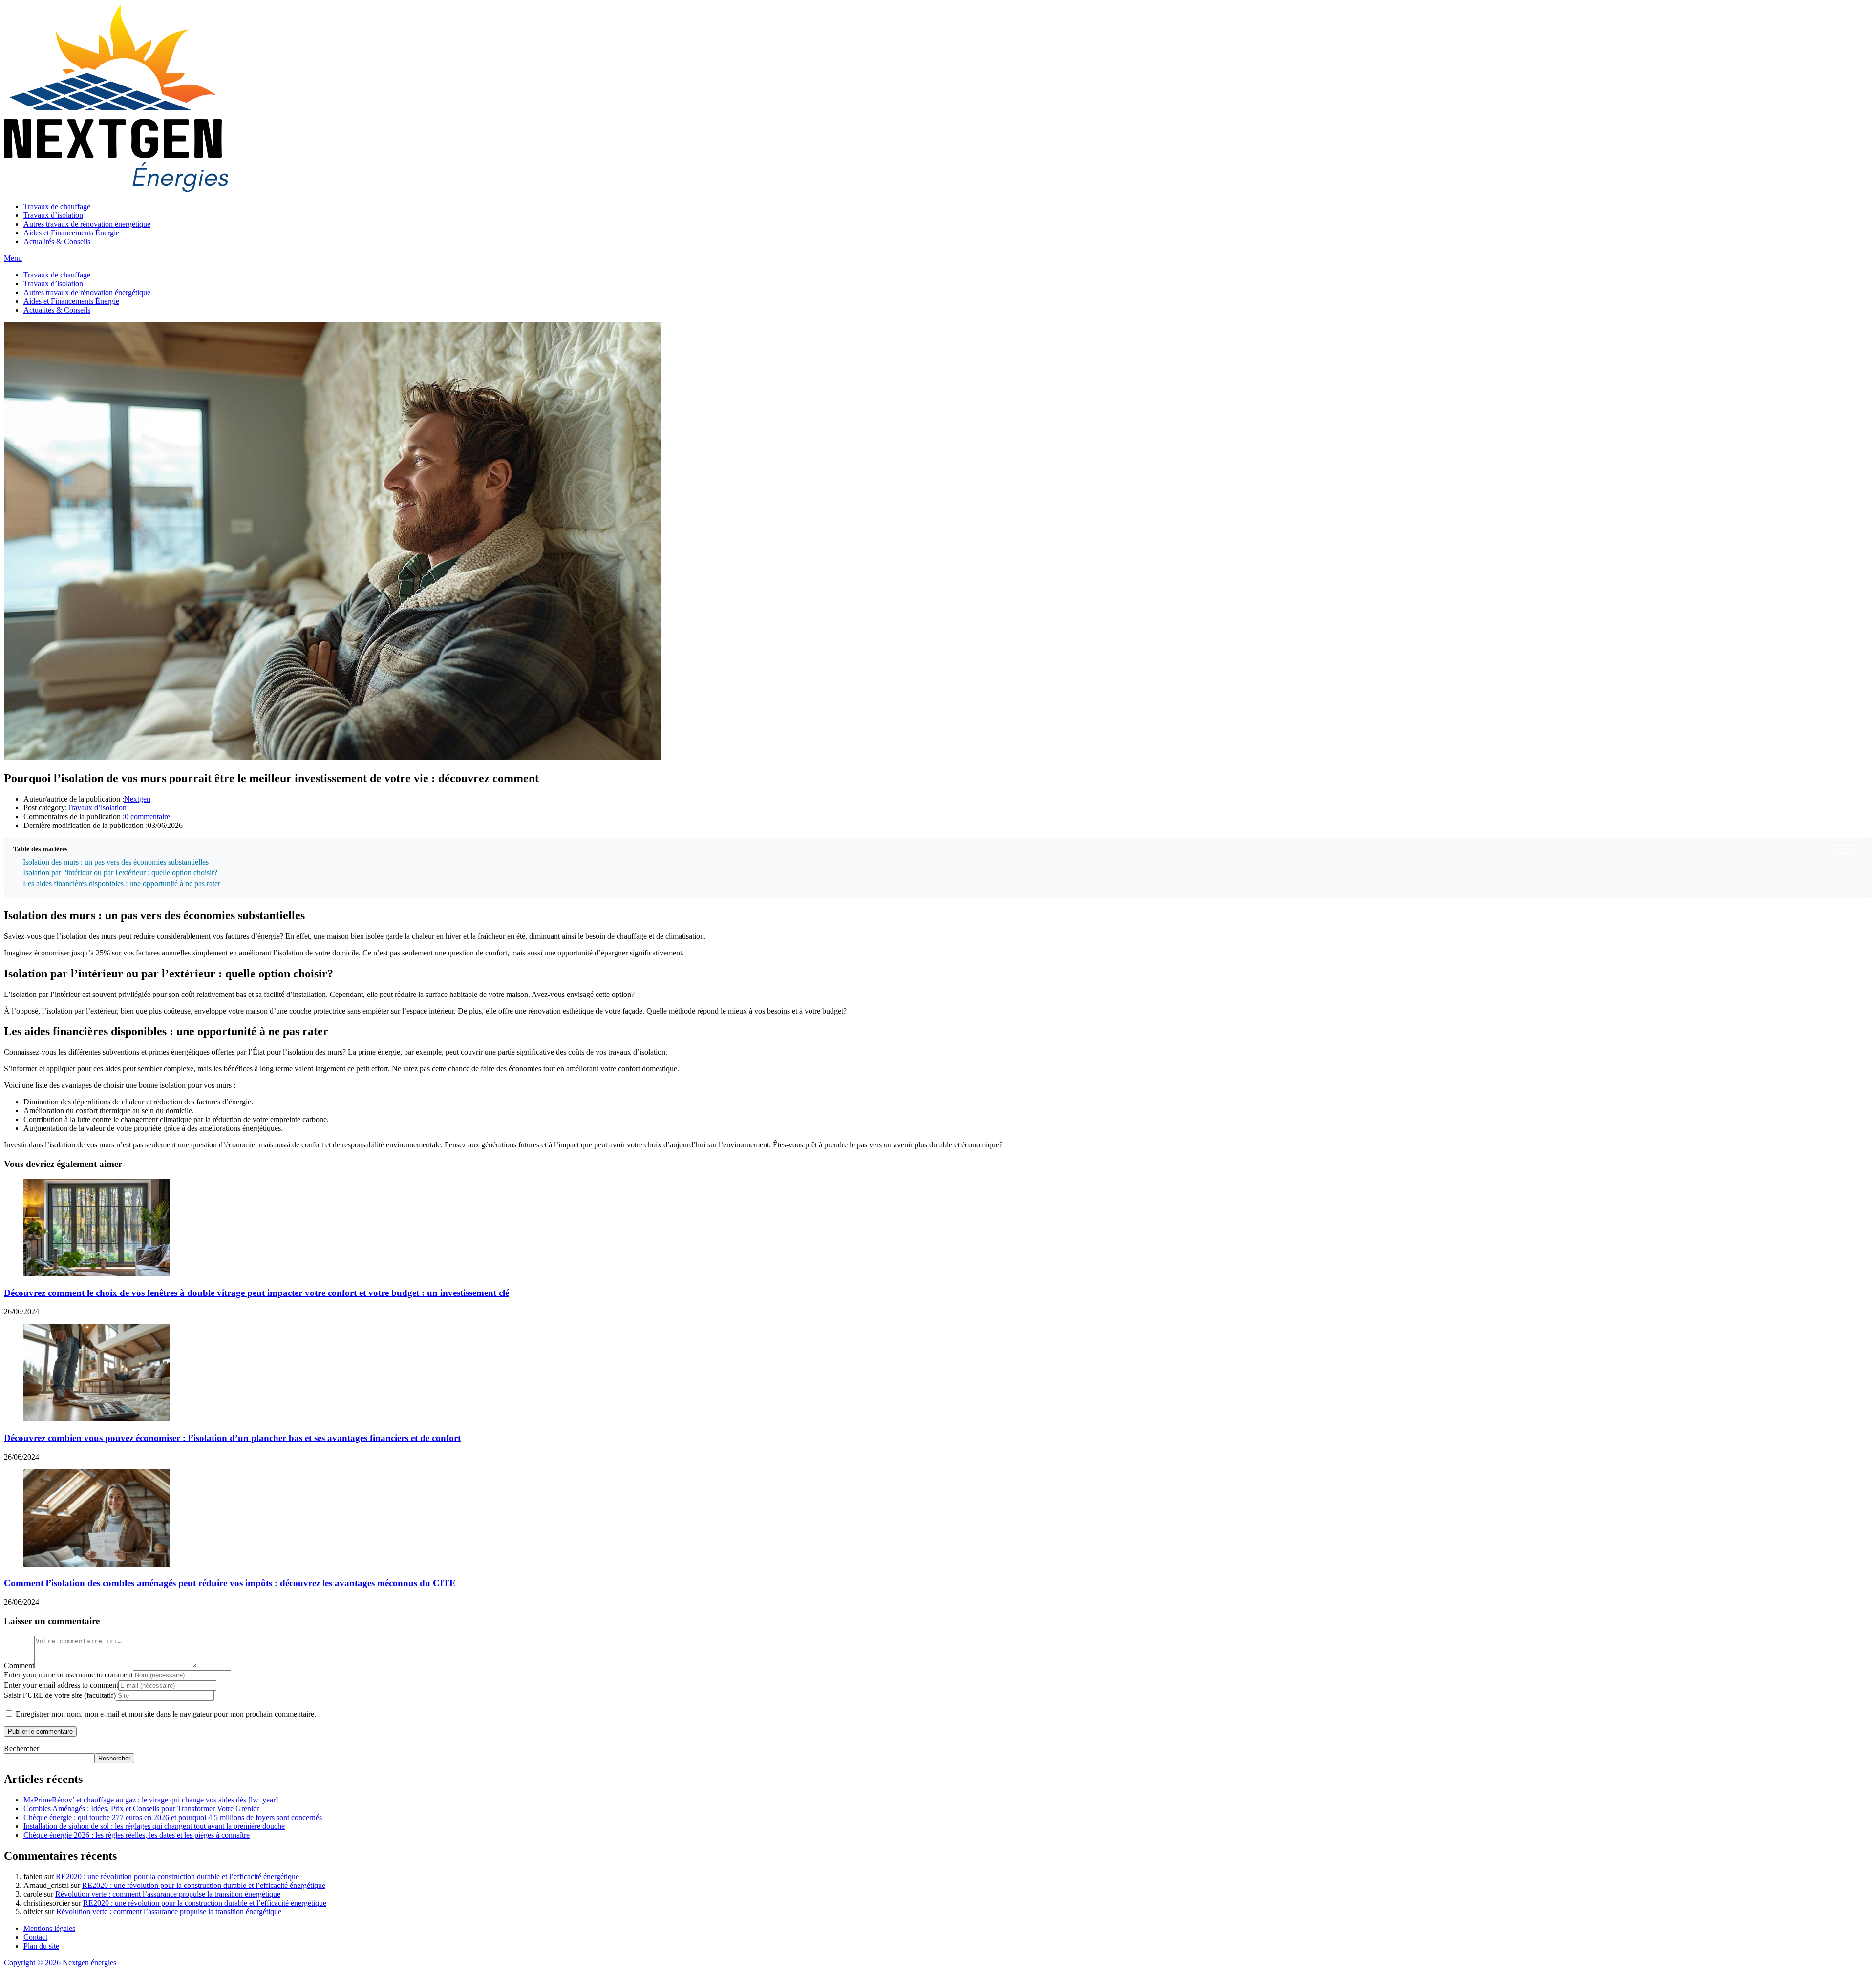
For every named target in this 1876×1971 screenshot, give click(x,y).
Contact (35, 1937)
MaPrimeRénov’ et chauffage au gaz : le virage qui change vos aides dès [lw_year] (151, 1800)
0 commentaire (147, 816)
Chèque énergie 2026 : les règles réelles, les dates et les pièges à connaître (137, 1835)
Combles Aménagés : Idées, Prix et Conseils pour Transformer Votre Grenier (141, 1809)
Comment (19, 1665)
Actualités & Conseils (57, 242)
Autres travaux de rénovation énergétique (87, 224)
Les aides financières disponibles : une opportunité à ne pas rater (122, 883)
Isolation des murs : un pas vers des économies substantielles (116, 862)
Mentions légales (49, 1928)
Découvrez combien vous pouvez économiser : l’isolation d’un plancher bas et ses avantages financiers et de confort (232, 1438)
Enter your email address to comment (61, 1685)
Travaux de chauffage (57, 206)
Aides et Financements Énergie (71, 233)
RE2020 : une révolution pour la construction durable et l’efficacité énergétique (177, 1876)
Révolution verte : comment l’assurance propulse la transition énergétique (168, 1894)
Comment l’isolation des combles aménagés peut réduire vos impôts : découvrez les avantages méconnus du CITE (230, 1583)
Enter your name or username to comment (68, 1675)
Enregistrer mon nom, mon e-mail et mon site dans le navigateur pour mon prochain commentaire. (166, 1714)
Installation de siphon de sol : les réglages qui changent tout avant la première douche (154, 1826)
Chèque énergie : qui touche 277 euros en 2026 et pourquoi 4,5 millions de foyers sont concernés (173, 1817)
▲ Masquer (1844, 849)
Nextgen (137, 799)
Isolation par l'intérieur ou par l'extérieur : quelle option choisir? (120, 873)
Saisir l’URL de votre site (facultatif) (60, 1695)
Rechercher (21, 1748)
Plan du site (41, 1946)
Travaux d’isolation (53, 215)
